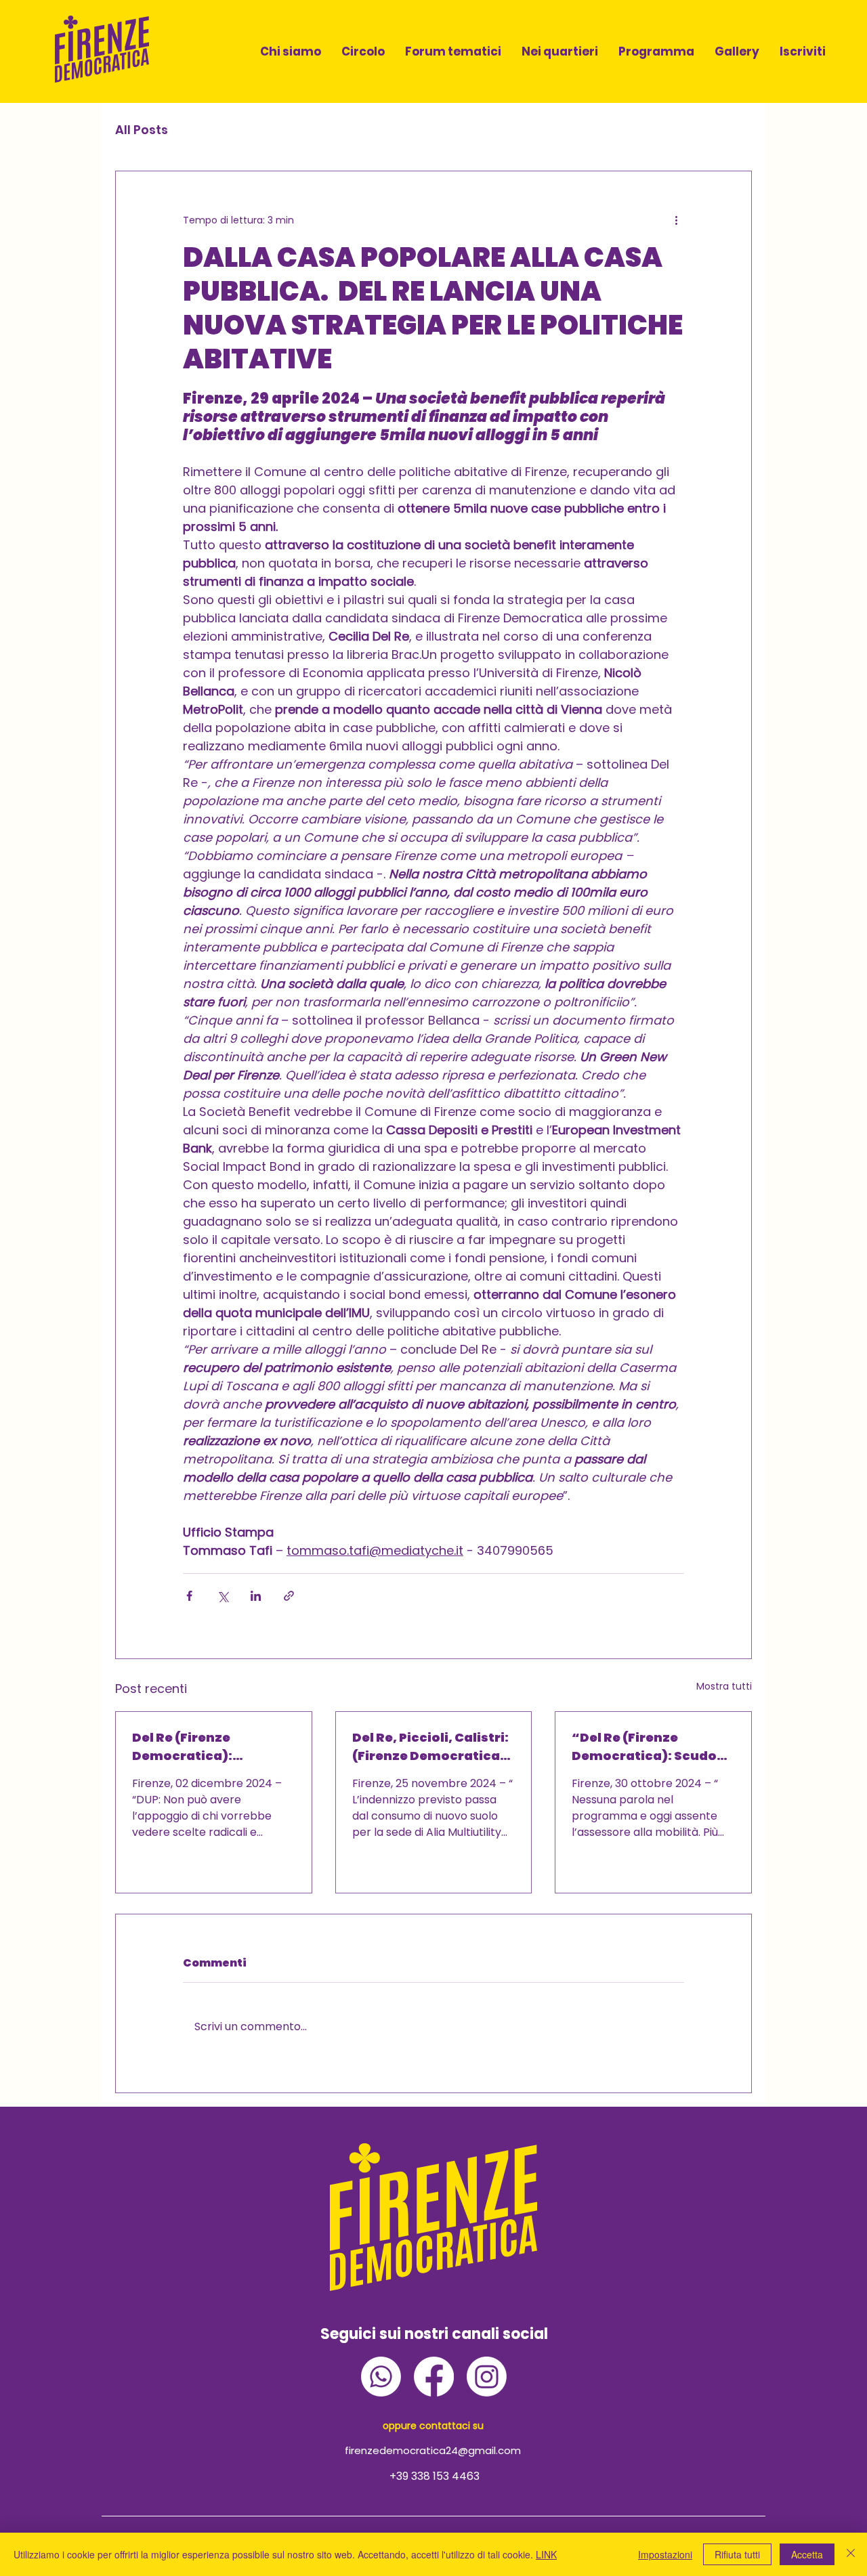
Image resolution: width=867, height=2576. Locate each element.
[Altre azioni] (676, 220)
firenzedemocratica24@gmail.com (433, 2450)
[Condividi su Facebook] (189, 1596)
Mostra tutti (724, 1686)
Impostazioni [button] (665, 2554)
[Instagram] (487, 2377)
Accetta (807, 2554)
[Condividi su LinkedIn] (256, 1596)
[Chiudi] (851, 2554)
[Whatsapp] (381, 2377)
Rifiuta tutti (737, 2554)
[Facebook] (434, 2377)
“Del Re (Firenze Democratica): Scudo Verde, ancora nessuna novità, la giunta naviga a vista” (652, 1747)
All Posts (142, 130)
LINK (546, 2554)
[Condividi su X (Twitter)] (223, 1596)
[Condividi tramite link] (289, 1596)
